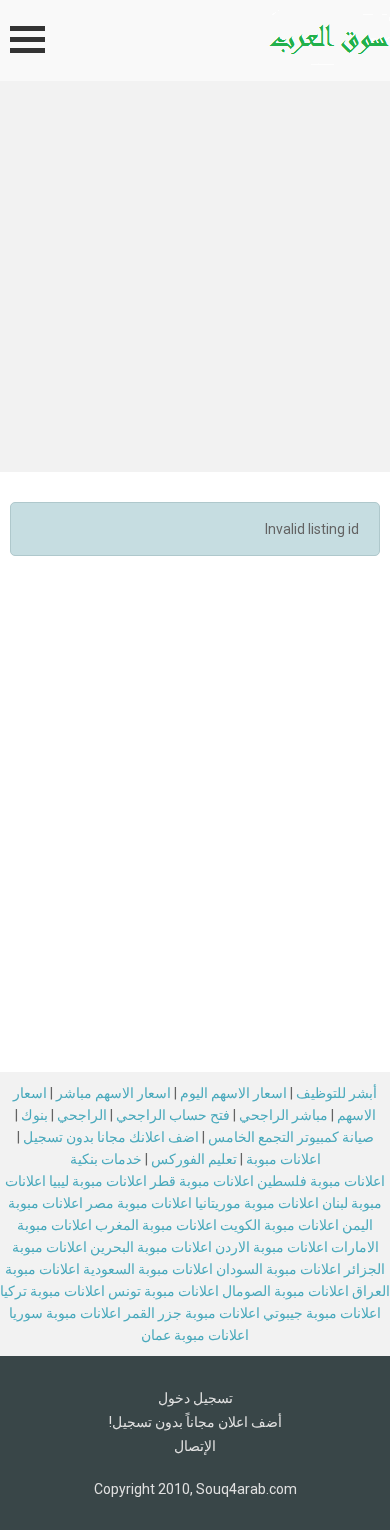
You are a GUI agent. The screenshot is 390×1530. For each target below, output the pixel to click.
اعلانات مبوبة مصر (139, 1203)
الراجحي (82, 1115)
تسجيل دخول (195, 1398)
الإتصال (195, 1446)
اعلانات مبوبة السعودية (148, 1269)
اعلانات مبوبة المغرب (156, 1225)
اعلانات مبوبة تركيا (52, 1291)
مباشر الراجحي (283, 1115)
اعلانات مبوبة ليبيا (98, 1181)
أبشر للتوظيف (336, 1093)
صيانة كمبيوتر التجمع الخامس (291, 1137)
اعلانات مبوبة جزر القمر (192, 1313)
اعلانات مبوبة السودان (278, 1269)
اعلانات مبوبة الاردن (271, 1247)
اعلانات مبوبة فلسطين (321, 1181)
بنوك (34, 1115)
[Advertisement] (195, 286)
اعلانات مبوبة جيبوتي (322, 1313)
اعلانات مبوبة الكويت (279, 1225)
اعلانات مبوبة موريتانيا (257, 1203)
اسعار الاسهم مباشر (113, 1093)
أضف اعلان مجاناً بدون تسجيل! (195, 1422)
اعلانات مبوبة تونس (163, 1291)
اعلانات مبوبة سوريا (65, 1313)
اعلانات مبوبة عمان (195, 1335)
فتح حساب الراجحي (173, 1115)
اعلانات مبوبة (283, 1159)
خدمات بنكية (106, 1159)
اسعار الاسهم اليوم (233, 1093)
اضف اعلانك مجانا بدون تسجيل (111, 1137)
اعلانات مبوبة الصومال (285, 1291)
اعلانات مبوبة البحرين (151, 1247)
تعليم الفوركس (194, 1159)
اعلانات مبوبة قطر (202, 1181)
